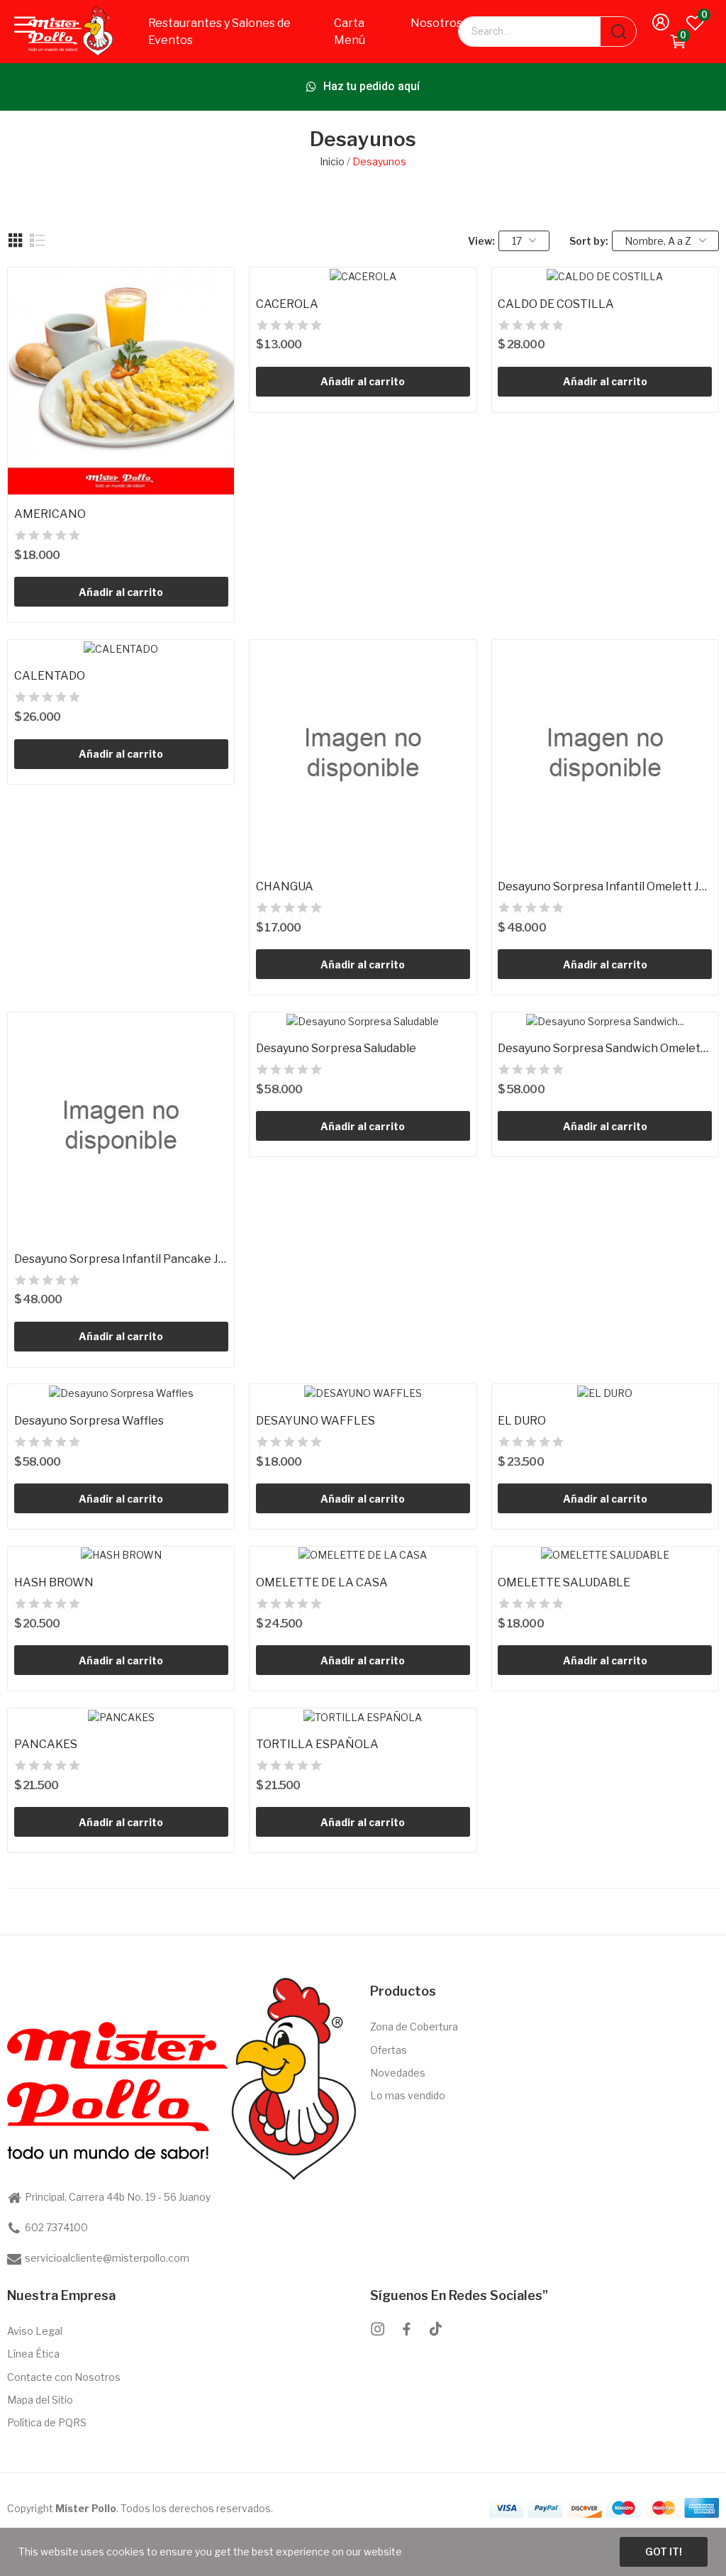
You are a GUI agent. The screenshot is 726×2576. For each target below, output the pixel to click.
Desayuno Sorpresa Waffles (89, 1421)
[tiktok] (436, 2329)
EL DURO (522, 1421)
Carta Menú (350, 32)
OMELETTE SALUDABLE (564, 1582)
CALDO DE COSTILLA (556, 304)
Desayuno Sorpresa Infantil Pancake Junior (121, 1259)
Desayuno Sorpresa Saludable (336, 1048)
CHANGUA (285, 886)
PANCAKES (46, 1744)
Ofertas (389, 2050)
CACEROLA (287, 304)
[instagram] (378, 2329)
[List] (38, 241)
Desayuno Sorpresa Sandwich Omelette (605, 1048)
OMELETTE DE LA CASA (322, 1582)
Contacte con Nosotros (64, 2377)
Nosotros (436, 23)
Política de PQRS (47, 2422)
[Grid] (16, 241)
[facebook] (407, 2329)
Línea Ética (33, 2354)
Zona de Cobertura (414, 2027)
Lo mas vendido (408, 2095)
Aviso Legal (35, 2331)
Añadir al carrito (121, 592)
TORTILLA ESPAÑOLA (317, 1744)
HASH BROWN (54, 1582)
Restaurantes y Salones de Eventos (219, 32)
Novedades (398, 2073)
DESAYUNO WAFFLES (315, 1421)
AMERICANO (50, 514)
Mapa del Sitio (40, 2400)
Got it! (664, 2552)
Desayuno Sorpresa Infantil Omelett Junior (605, 886)
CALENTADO (50, 676)
